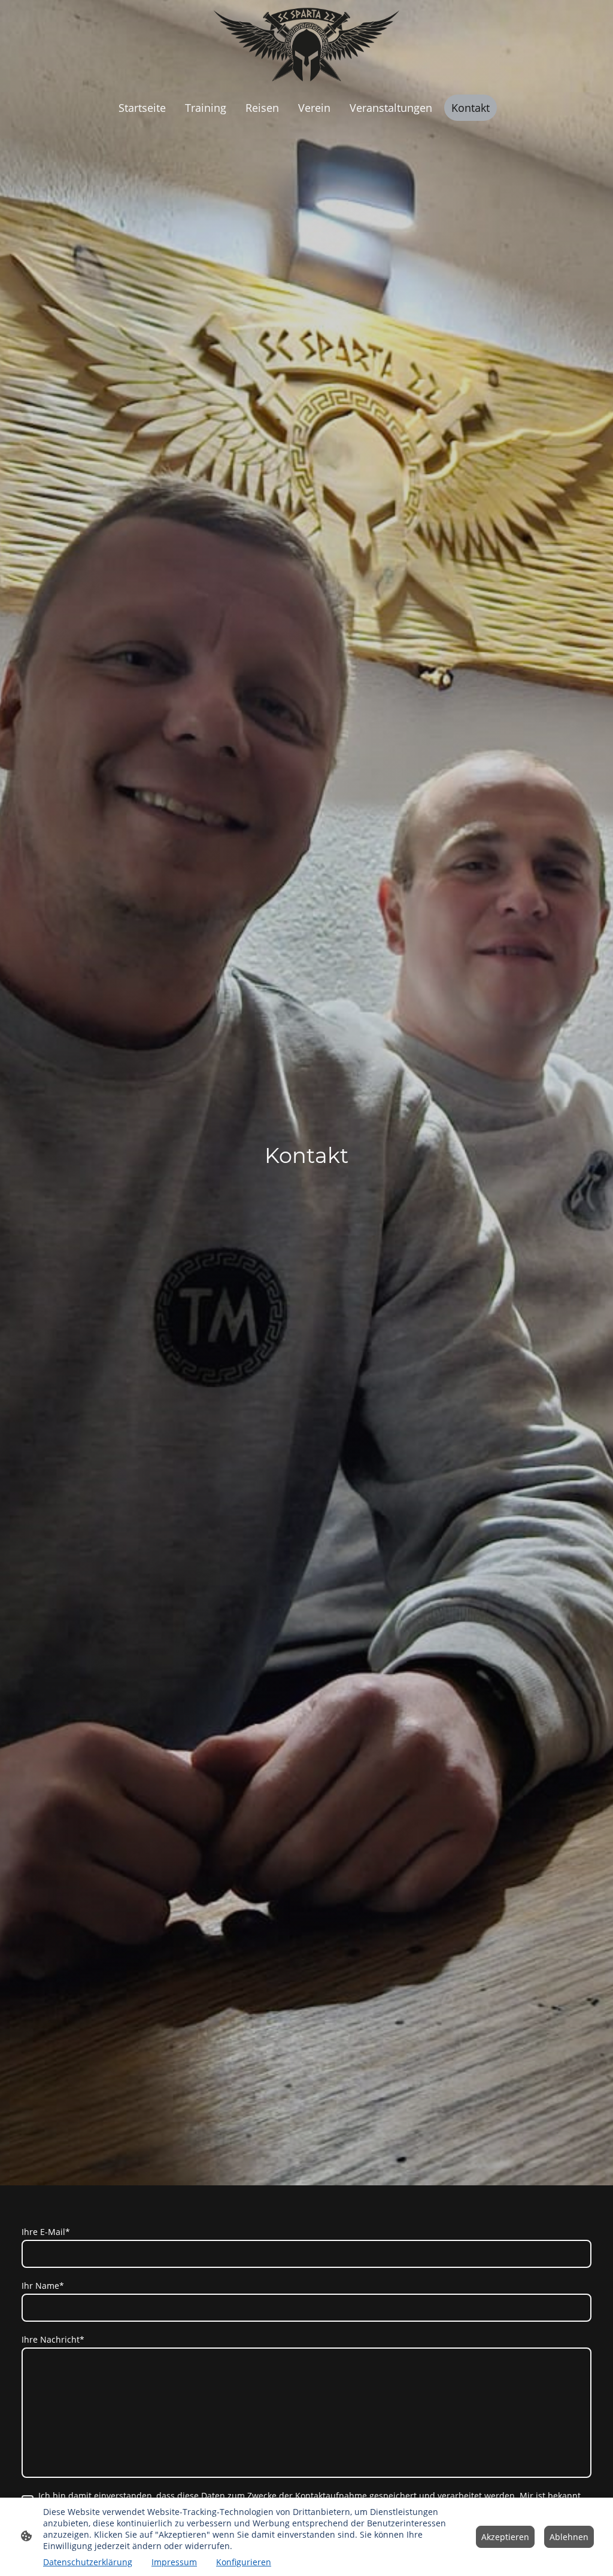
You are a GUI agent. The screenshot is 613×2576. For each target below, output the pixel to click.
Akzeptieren (505, 2537)
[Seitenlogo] (307, 45)
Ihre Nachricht (53, 2339)
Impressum (174, 2562)
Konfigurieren (244, 2562)
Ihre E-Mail (46, 2232)
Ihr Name (43, 2286)
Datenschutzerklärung (88, 2562)
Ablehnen (569, 2537)
